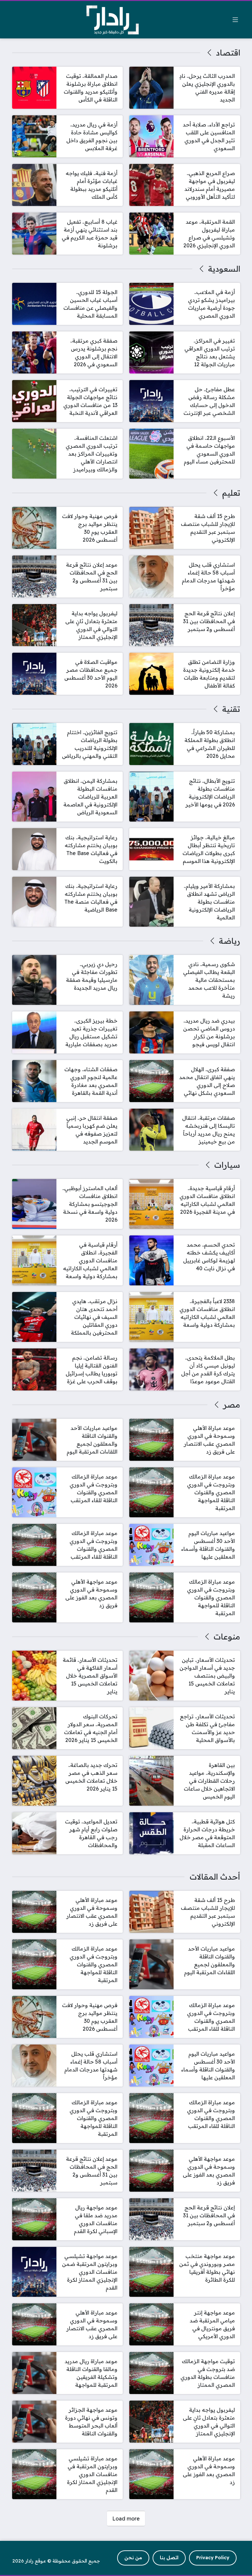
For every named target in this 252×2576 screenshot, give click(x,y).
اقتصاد (228, 53)
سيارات (227, 1165)
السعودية (224, 269)
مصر (231, 1405)
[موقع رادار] (113, 20)
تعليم (231, 493)
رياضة (229, 941)
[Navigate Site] (235, 20)
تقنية (231, 709)
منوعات (227, 1637)
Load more (126, 2519)
